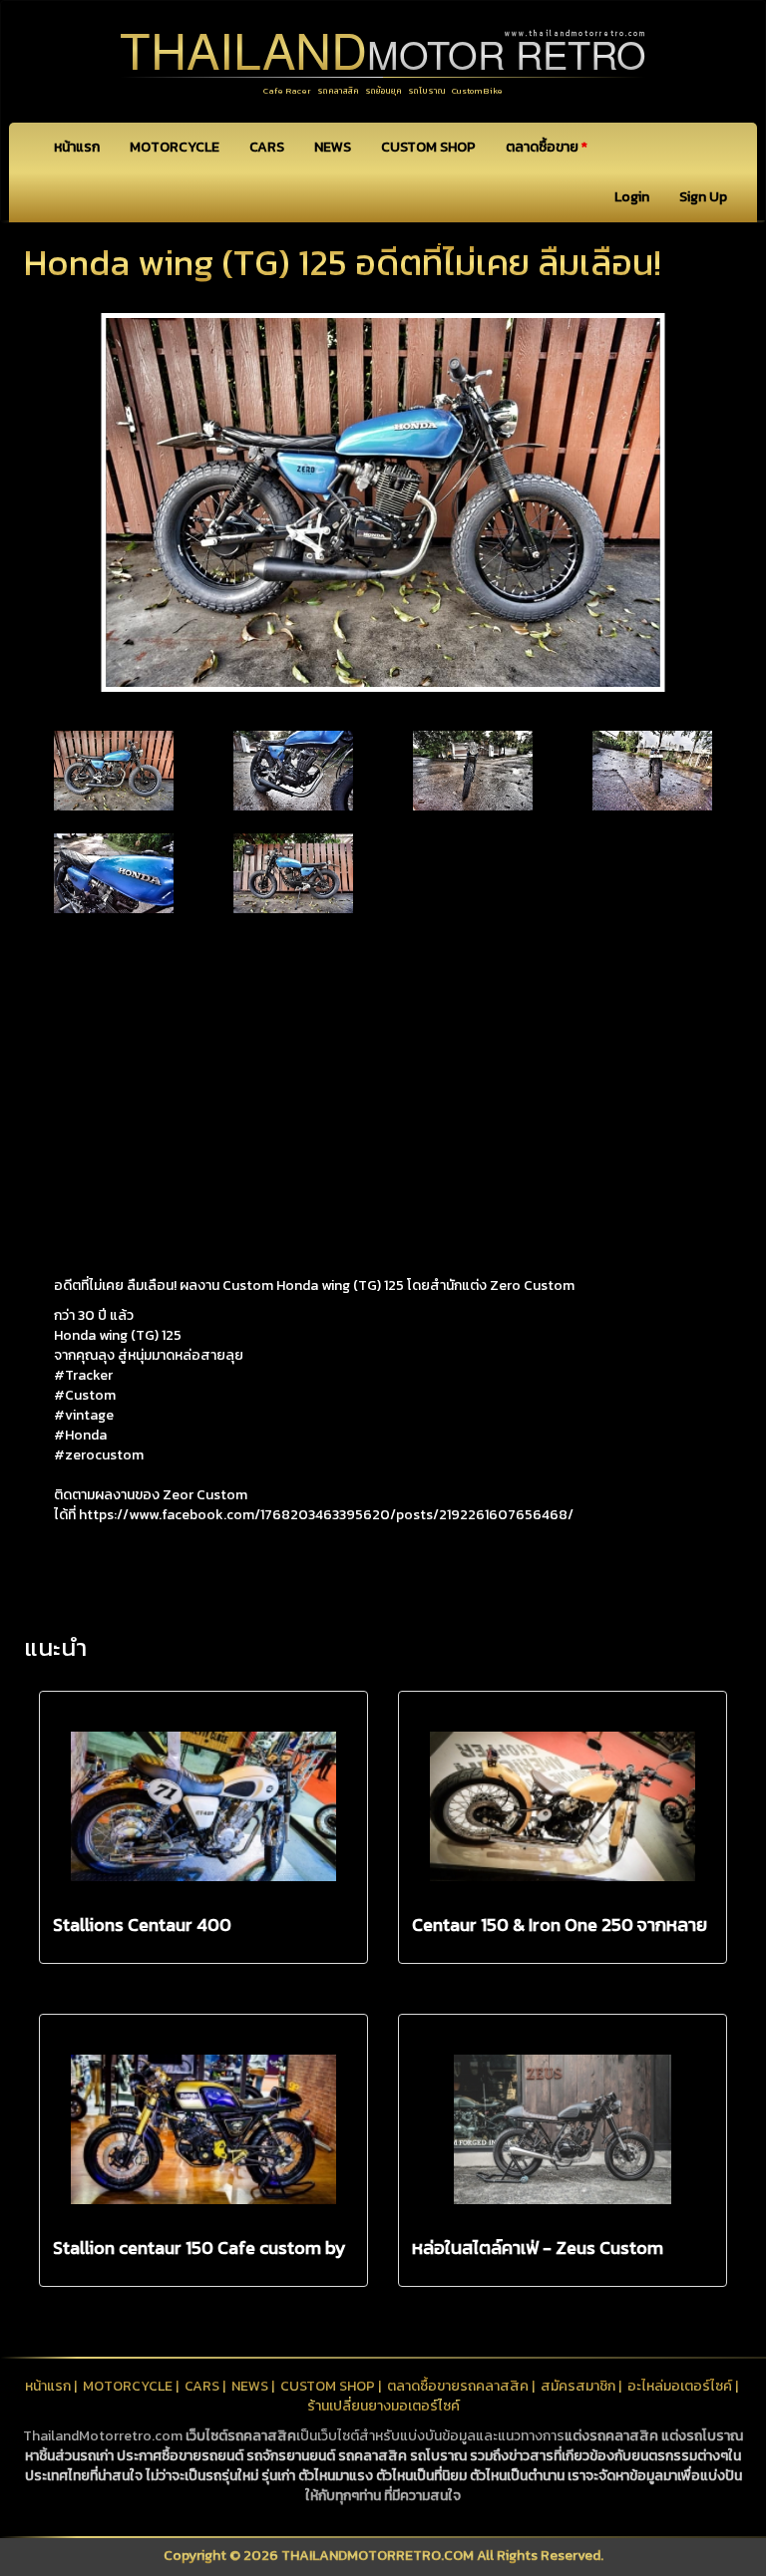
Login (632, 197)
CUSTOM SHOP (428, 147)
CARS (267, 147)
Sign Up (703, 197)
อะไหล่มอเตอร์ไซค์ (680, 2386)
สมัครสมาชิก (578, 2386)
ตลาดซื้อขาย (547, 147)
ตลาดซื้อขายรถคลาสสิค (458, 2386)
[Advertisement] (383, 1077)
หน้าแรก (77, 147)
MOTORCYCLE (175, 147)
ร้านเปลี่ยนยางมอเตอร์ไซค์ (383, 2406)
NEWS (333, 147)
